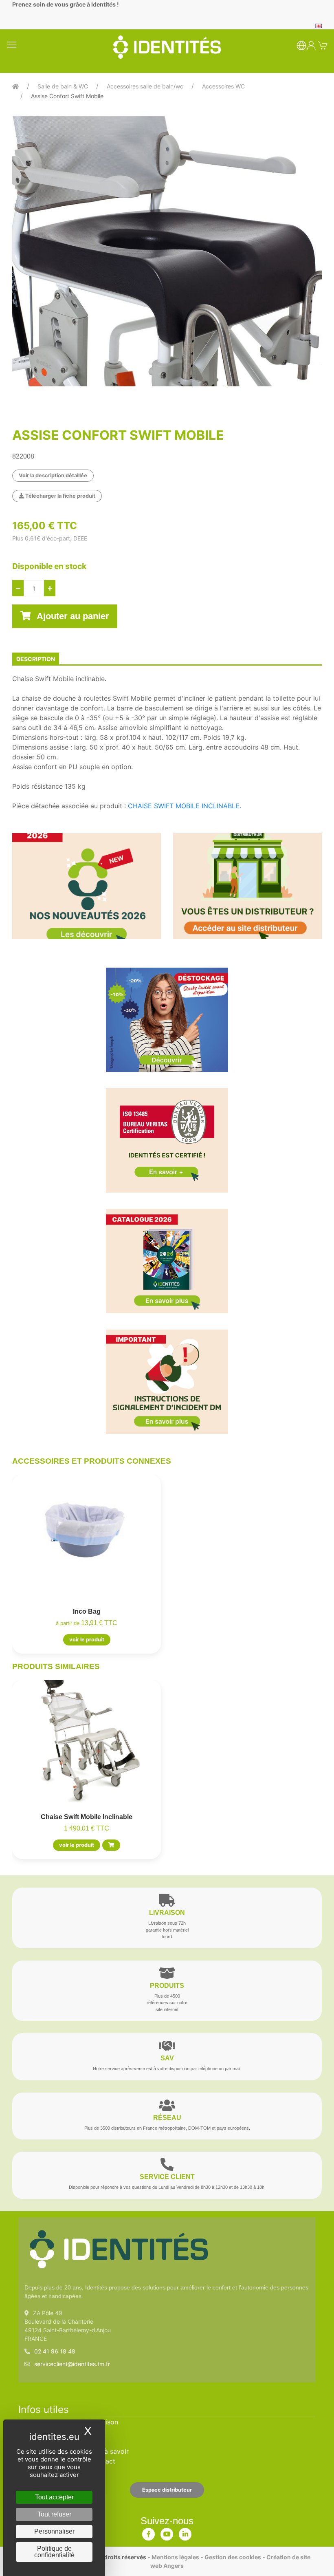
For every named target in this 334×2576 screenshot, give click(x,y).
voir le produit (87, 1640)
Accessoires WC (223, 86)
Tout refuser (54, 2514)
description (36, 659)
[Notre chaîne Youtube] (167, 2532)
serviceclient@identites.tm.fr (72, 2364)
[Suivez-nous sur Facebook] (149, 2532)
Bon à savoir (110, 2451)
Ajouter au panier (72, 616)
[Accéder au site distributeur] (247, 886)
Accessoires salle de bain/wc (145, 86)
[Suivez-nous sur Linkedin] (185, 2532)
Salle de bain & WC (63, 86)
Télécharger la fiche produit (60, 496)
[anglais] (319, 25)
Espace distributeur (167, 2490)
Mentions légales (175, 2557)
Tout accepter (54, 2497)
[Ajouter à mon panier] (111, 1845)
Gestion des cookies (233, 2557)
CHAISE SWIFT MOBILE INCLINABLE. (185, 806)
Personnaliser (54, 2531)
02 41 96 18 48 (55, 2351)
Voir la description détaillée (53, 475)
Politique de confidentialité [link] (54, 2552)
